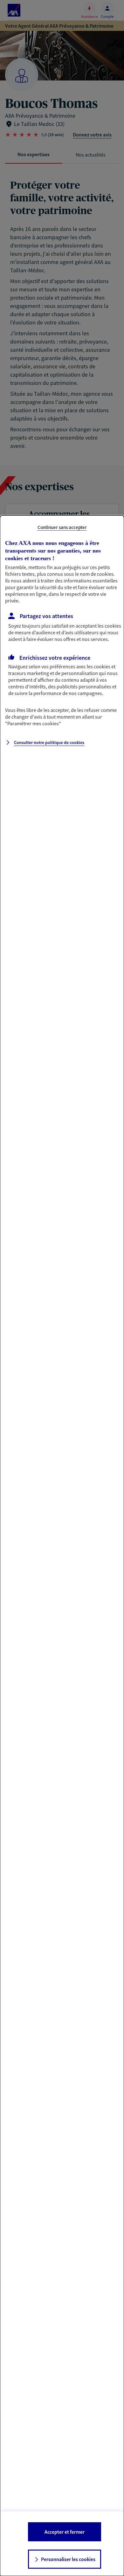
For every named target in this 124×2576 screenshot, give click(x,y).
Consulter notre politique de (49, 742)
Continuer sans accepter (62, 527)
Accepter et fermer (65, 2532)
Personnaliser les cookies (68, 2559)
